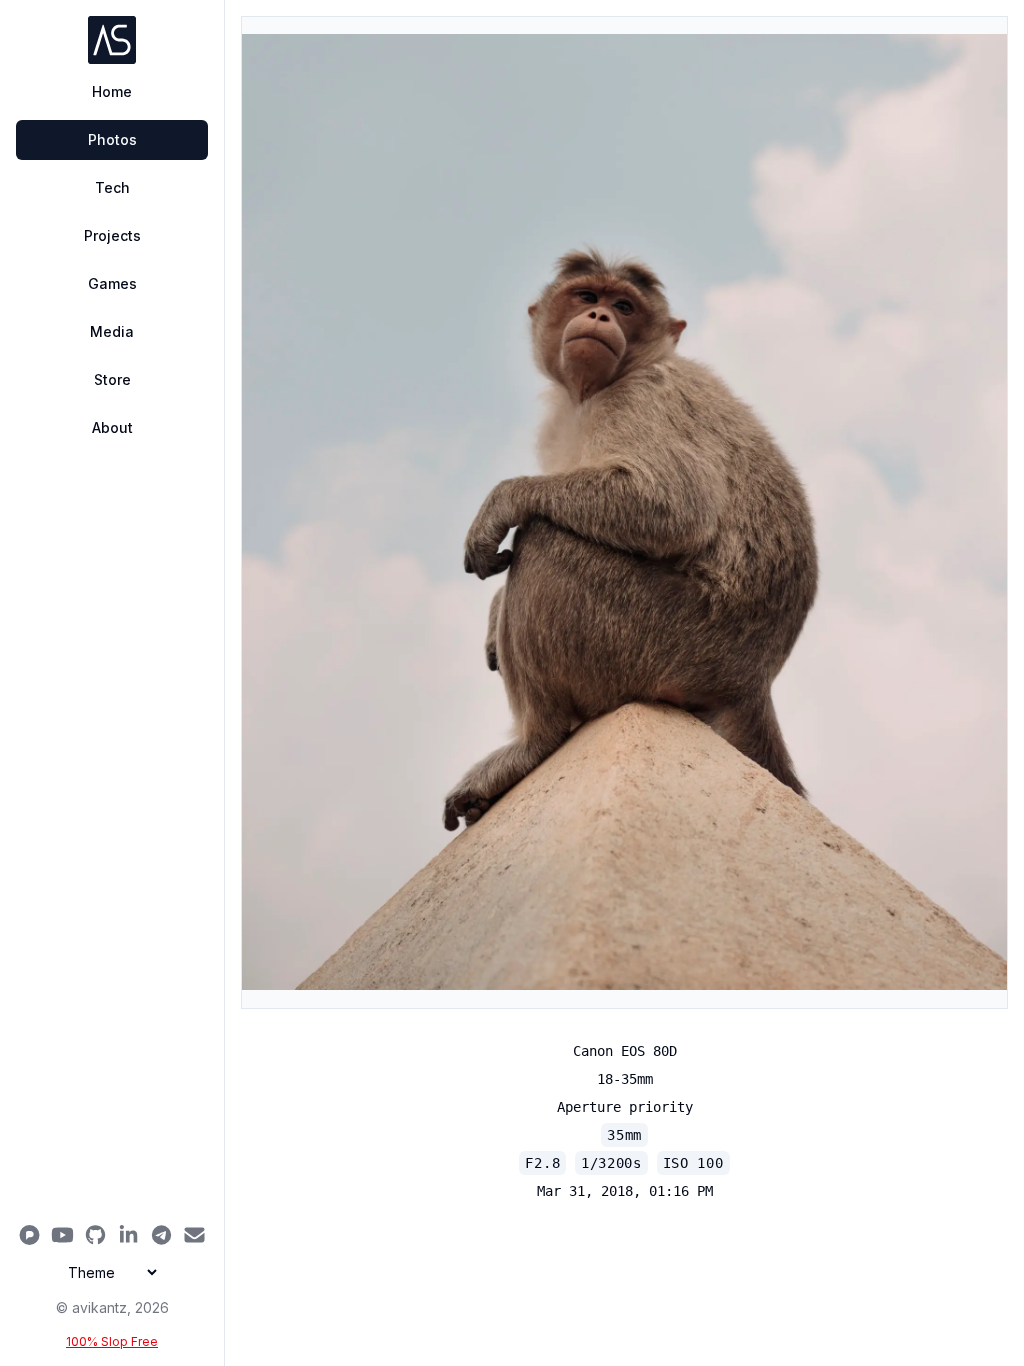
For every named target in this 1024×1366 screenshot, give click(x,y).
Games (112, 283)
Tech (112, 187)
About (112, 427)
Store (112, 379)
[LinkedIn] (128, 1235)
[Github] (95, 1235)
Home (112, 91)
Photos (112, 139)
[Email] (194, 1235)
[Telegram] (161, 1235)
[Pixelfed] (29, 1235)
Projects (112, 235)
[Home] (112, 40)
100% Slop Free (112, 1341)
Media (112, 331)
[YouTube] (62, 1235)
